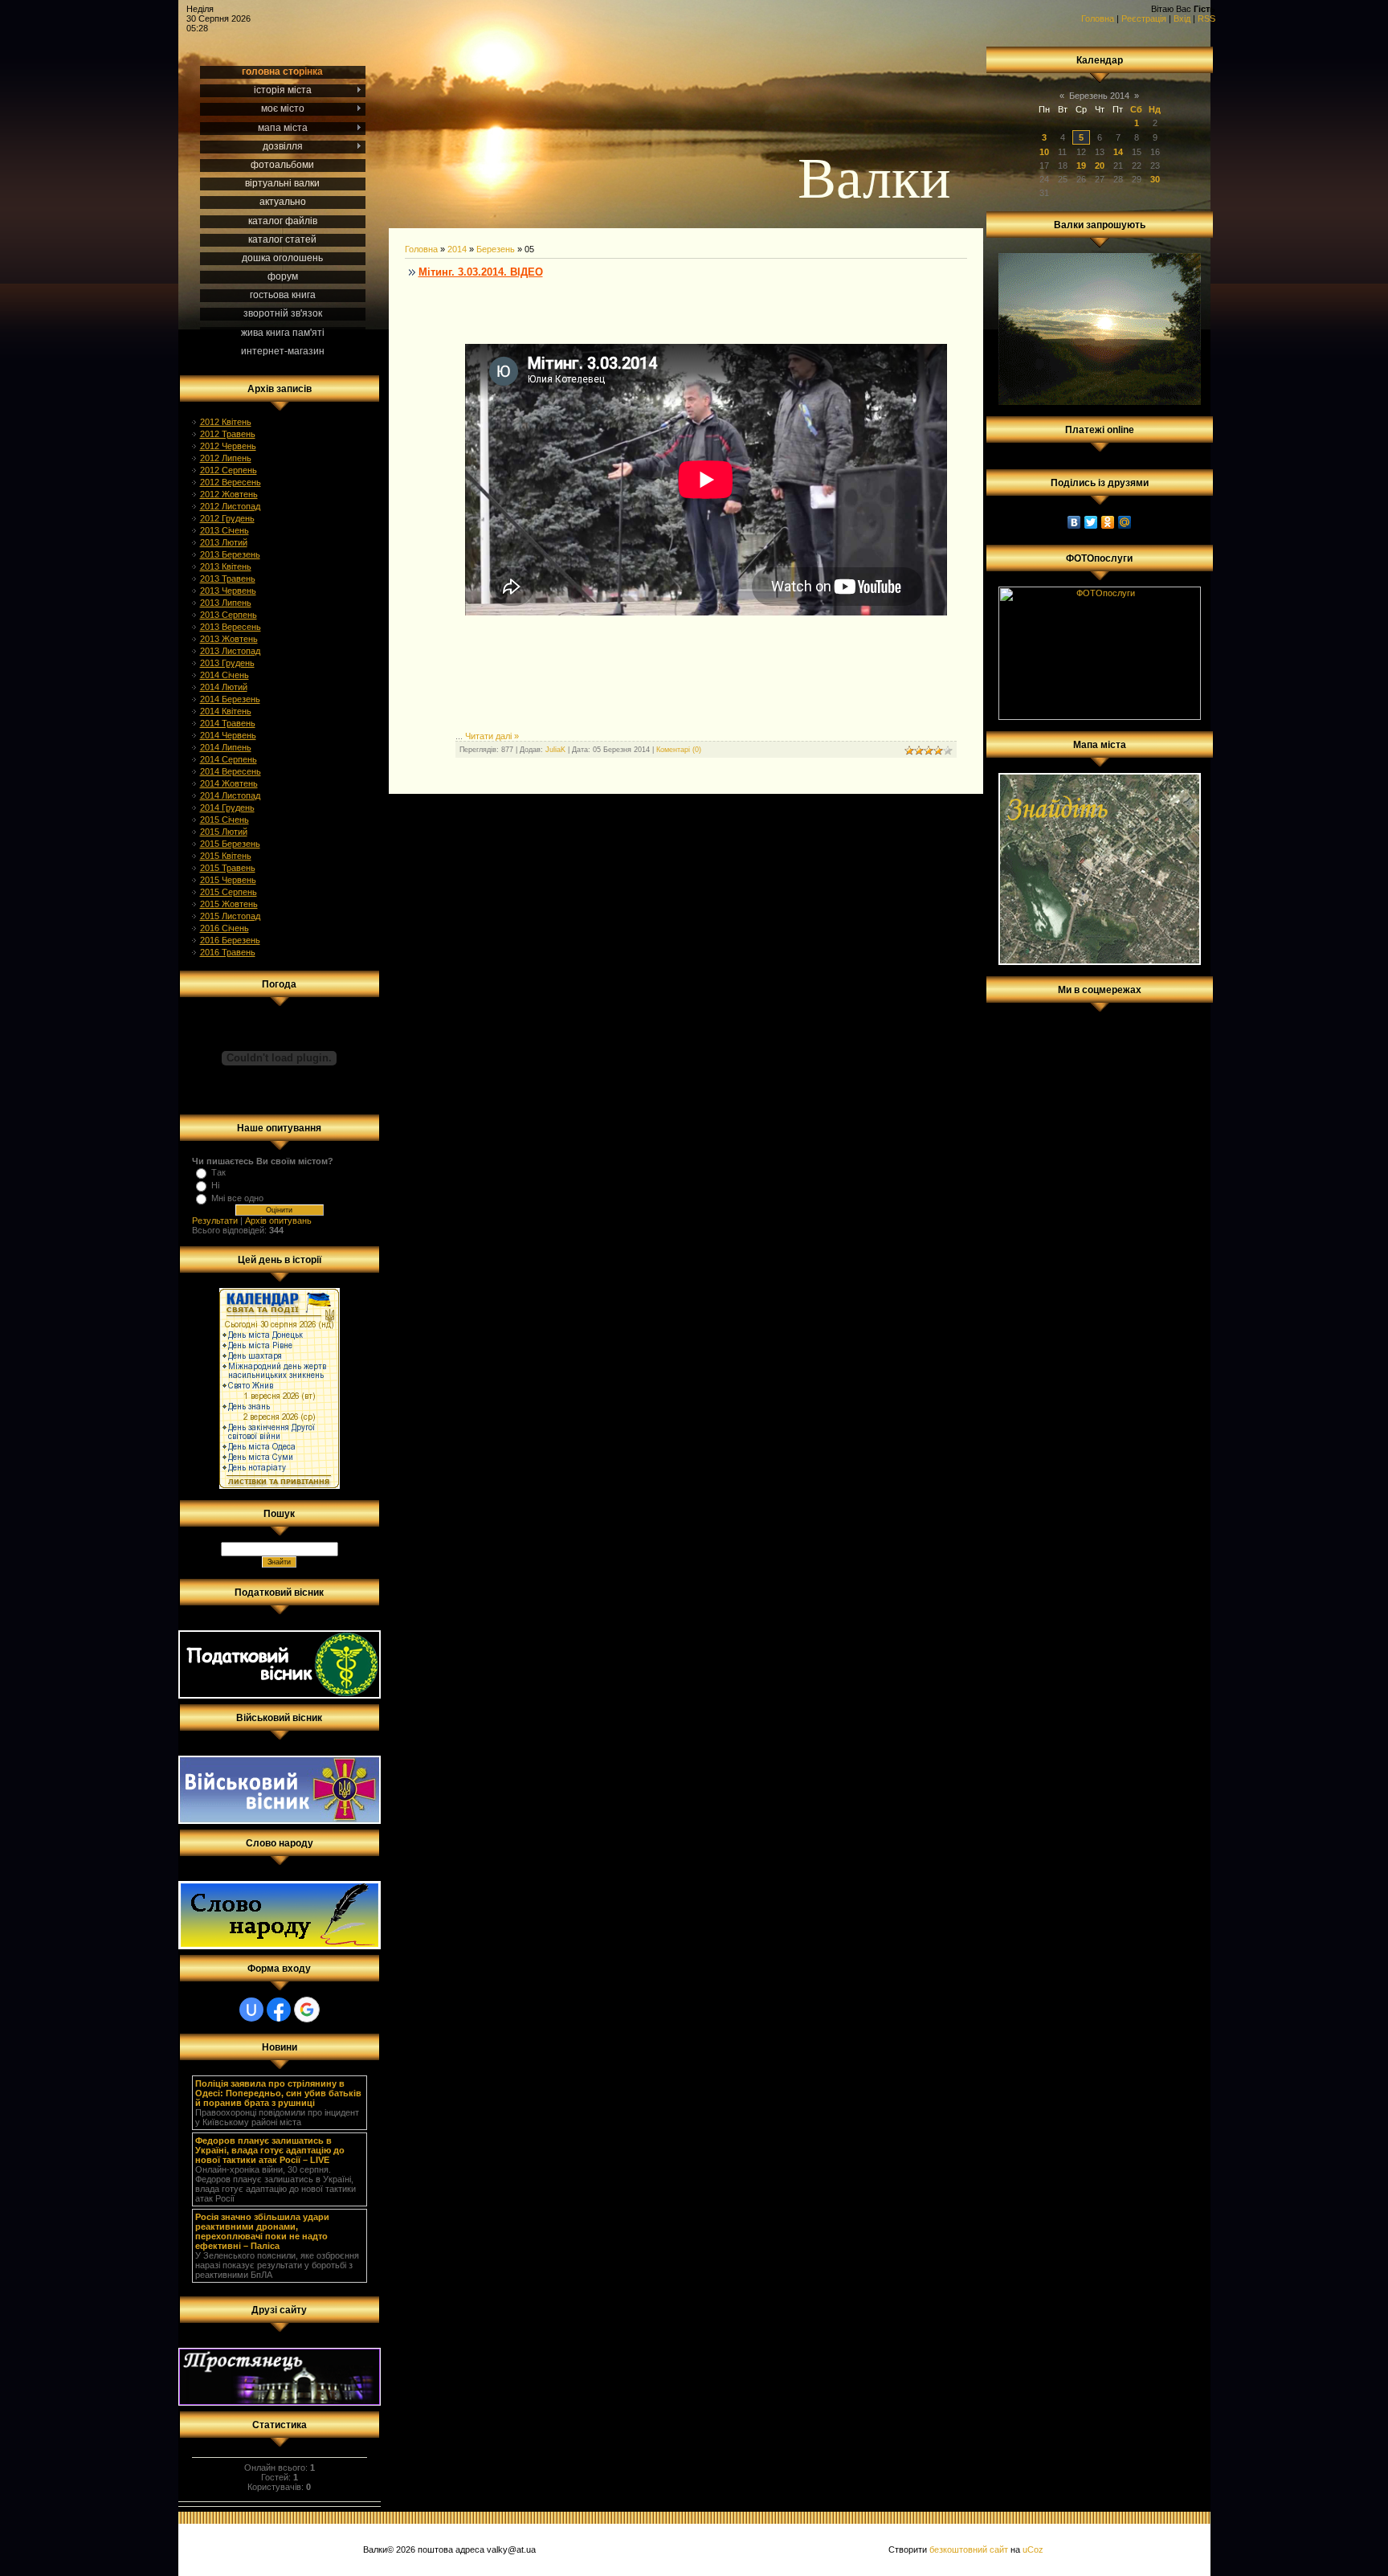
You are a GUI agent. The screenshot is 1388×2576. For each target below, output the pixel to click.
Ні (215, 1185)
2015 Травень (228, 868)
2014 (457, 249)
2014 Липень (226, 747)
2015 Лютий (224, 832)
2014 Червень (228, 735)
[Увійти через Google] (307, 2010)
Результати (215, 1221)
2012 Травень (228, 434)
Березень (496, 249)
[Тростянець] (280, 2402)
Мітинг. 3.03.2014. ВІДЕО (481, 272)
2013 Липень (226, 603)
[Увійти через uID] (251, 2010)
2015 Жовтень (229, 904)
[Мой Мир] (1125, 522)
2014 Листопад (230, 795)
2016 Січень (225, 928)
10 (1044, 152)
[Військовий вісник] (280, 1821)
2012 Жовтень (229, 494)
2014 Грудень (227, 808)
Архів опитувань (278, 1221)
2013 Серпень (229, 615)
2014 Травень (228, 723)
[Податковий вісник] (280, 1695)
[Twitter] (1091, 522)
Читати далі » (492, 736)
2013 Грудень (227, 663)
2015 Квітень (226, 856)
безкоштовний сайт (969, 2549)
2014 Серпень (229, 759)
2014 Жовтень (229, 783)
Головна (1098, 18)
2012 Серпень (229, 470)
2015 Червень (228, 880)
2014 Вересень (231, 771)
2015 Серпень (229, 892)
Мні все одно (237, 1198)
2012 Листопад (230, 506)
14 (1118, 152)
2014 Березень (230, 699)
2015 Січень (225, 820)
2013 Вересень (231, 627)
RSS (1206, 18)
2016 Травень (228, 952)
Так (218, 1172)
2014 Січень (225, 675)
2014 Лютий (224, 687)
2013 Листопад (230, 651)
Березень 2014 (1099, 96)
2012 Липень (226, 458)
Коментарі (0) (679, 750)
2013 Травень (228, 579)
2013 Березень (230, 554)
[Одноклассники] (1108, 522)
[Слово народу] (280, 1946)
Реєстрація (1144, 18)
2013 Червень (228, 591)
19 (1081, 166)
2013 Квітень (226, 566)
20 (1100, 166)
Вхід (1182, 18)
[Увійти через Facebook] (279, 2010)
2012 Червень (228, 446)
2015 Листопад (230, 916)
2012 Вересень (231, 482)
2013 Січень (225, 530)
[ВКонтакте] (1074, 522)
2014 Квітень (226, 711)
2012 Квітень (226, 422)
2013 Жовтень (229, 639)
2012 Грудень (227, 518)
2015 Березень (230, 844)
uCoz (1033, 2549)
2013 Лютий (224, 542)
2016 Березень (230, 940)
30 (1155, 179)
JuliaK (555, 750)
